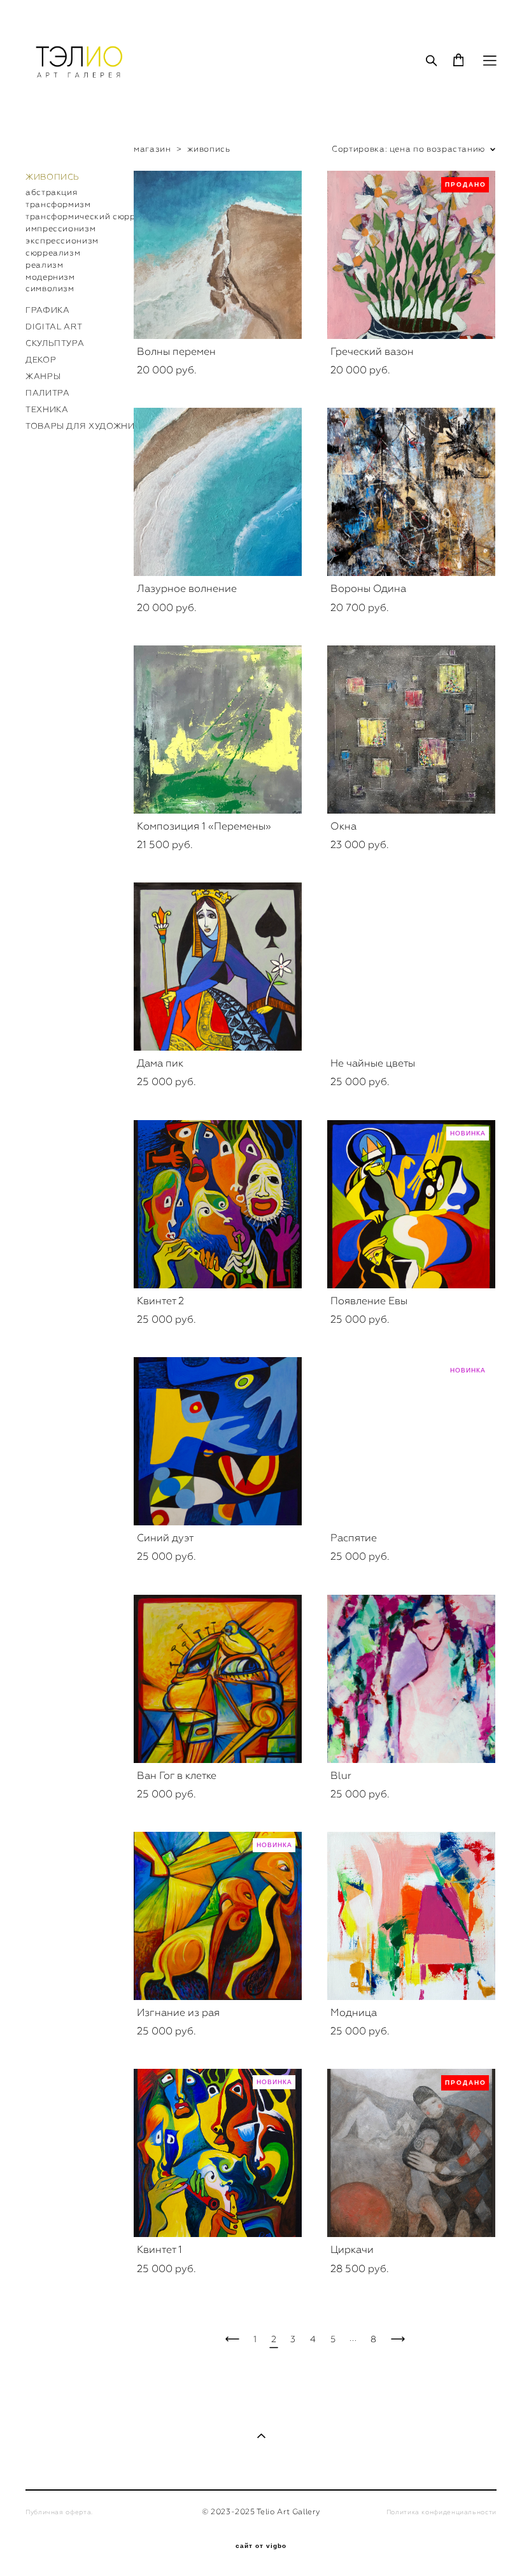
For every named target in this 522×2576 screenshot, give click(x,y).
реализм (45, 265)
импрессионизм (60, 228)
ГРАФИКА (48, 310)
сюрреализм (53, 253)
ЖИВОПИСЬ (53, 177)
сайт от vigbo (261, 2546)
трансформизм (58, 204)
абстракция (51, 192)
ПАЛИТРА (48, 393)
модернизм (50, 277)
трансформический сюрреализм (96, 216)
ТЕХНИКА (47, 409)
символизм (50, 288)
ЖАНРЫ (43, 376)
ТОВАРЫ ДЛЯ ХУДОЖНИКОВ (89, 426)
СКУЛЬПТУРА (55, 343)
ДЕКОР (41, 360)
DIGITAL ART (54, 327)
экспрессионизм (62, 241)
